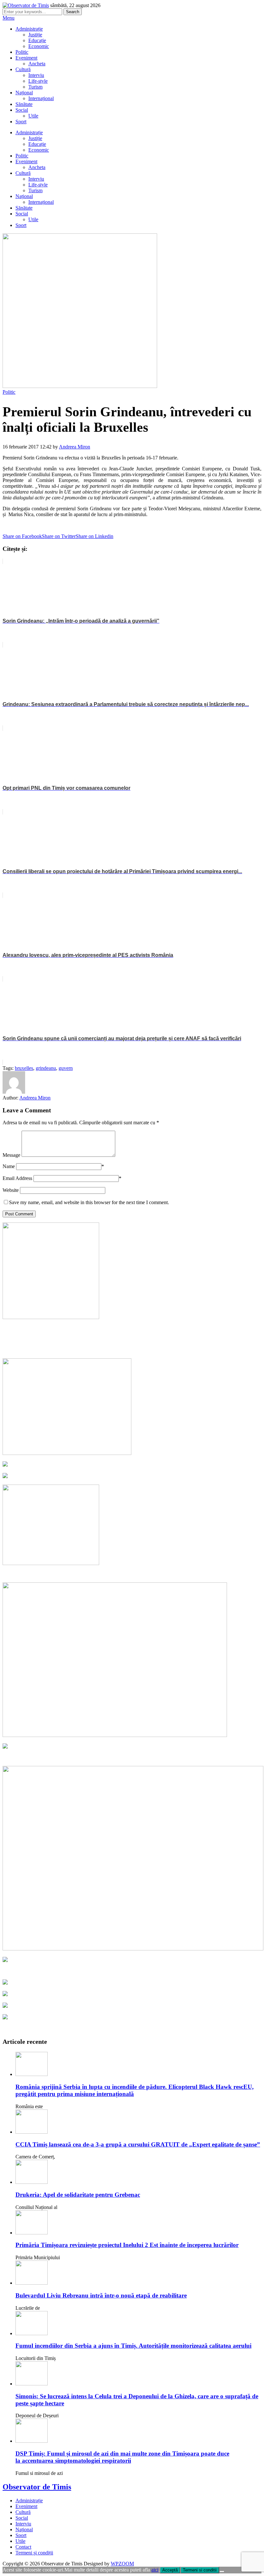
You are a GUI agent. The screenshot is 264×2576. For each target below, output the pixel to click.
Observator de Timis (37, 2487)
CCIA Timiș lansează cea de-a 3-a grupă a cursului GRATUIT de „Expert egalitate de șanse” (138, 2144)
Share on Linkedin (94, 536)
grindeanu (46, 1068)
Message (11, 1155)
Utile (33, 116)
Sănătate (24, 104)
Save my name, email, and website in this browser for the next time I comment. (89, 1202)
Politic (22, 52)
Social (22, 110)
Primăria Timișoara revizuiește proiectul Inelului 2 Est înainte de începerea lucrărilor (127, 2245)
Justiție (35, 35)
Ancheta (37, 64)
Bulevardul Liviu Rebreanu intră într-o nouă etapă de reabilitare (101, 2295)
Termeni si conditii (200, 2570)
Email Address (17, 1178)
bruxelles (24, 1068)
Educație (37, 40)
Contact (23, 2547)
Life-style (38, 81)
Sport (21, 122)
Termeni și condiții (34, 2553)
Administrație (29, 29)
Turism (35, 87)
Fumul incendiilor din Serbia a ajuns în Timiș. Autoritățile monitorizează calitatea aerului (133, 2346)
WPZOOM (122, 2564)
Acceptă (170, 2570)
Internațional (41, 98)
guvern (66, 1068)
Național (24, 93)
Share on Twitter (59, 536)
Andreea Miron (75, 447)
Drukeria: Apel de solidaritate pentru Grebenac (78, 2195)
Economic (39, 46)
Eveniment (26, 58)
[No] (222, 2571)
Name (9, 1166)
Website (11, 1190)
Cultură (23, 69)
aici (155, 2570)
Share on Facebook (22, 536)
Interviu (36, 75)
